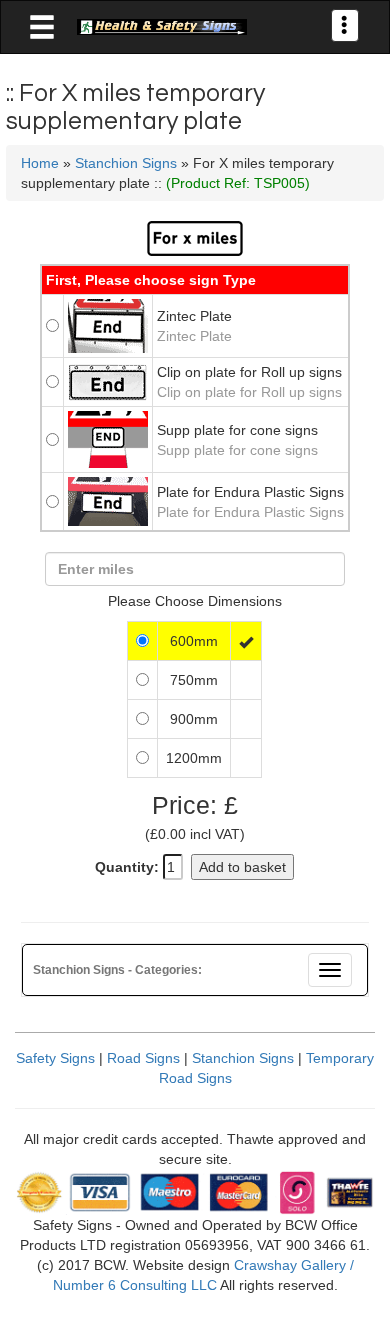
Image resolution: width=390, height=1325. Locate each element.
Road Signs (143, 1058)
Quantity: (127, 867)
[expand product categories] (42, 28)
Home (40, 163)
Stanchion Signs (126, 163)
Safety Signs (55, 1058)
